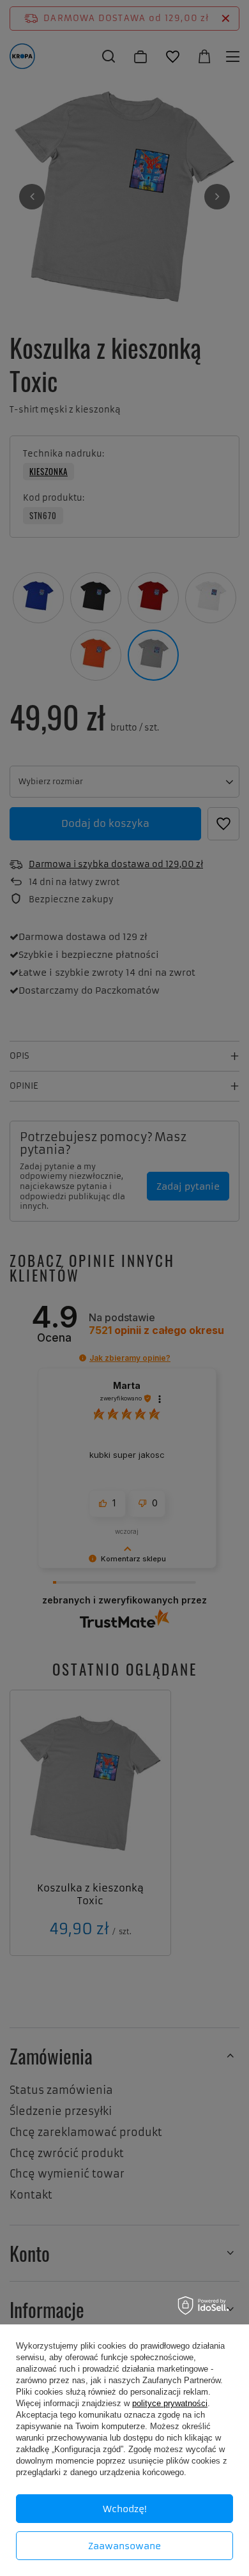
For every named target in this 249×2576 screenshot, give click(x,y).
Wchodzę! (125, 2509)
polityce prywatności (170, 2403)
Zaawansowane (124, 2546)
